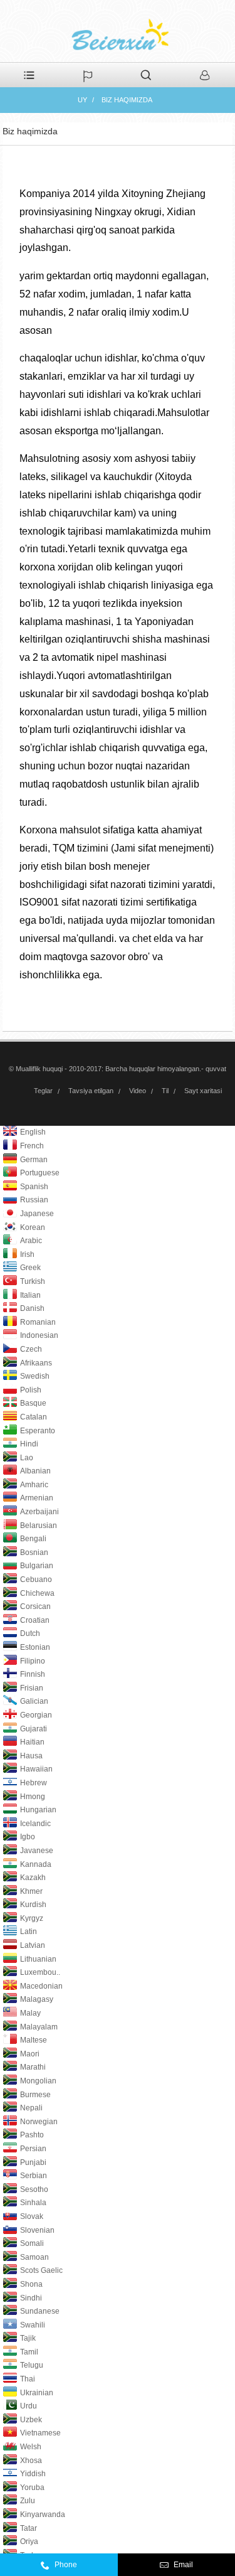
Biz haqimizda (127, 100)
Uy (82, 100)
